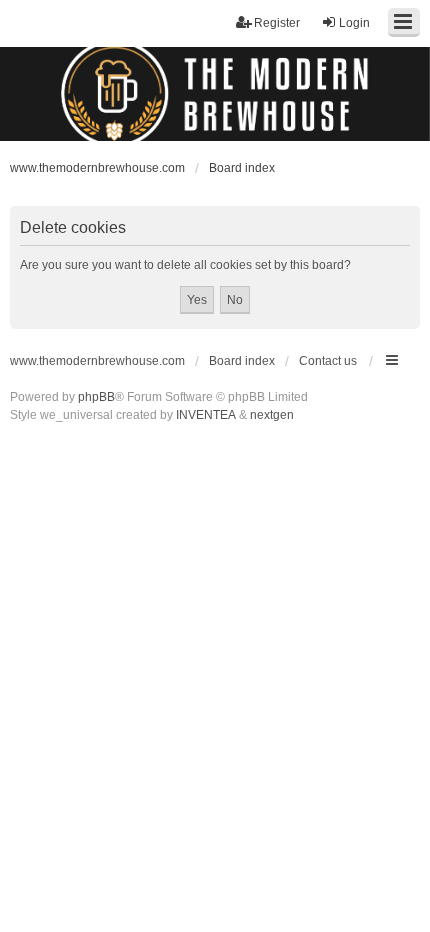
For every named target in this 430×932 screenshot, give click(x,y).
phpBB (96, 397)
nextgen (272, 415)
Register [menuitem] (277, 23)
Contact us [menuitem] (328, 361)
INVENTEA (206, 415)
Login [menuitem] (354, 23)
